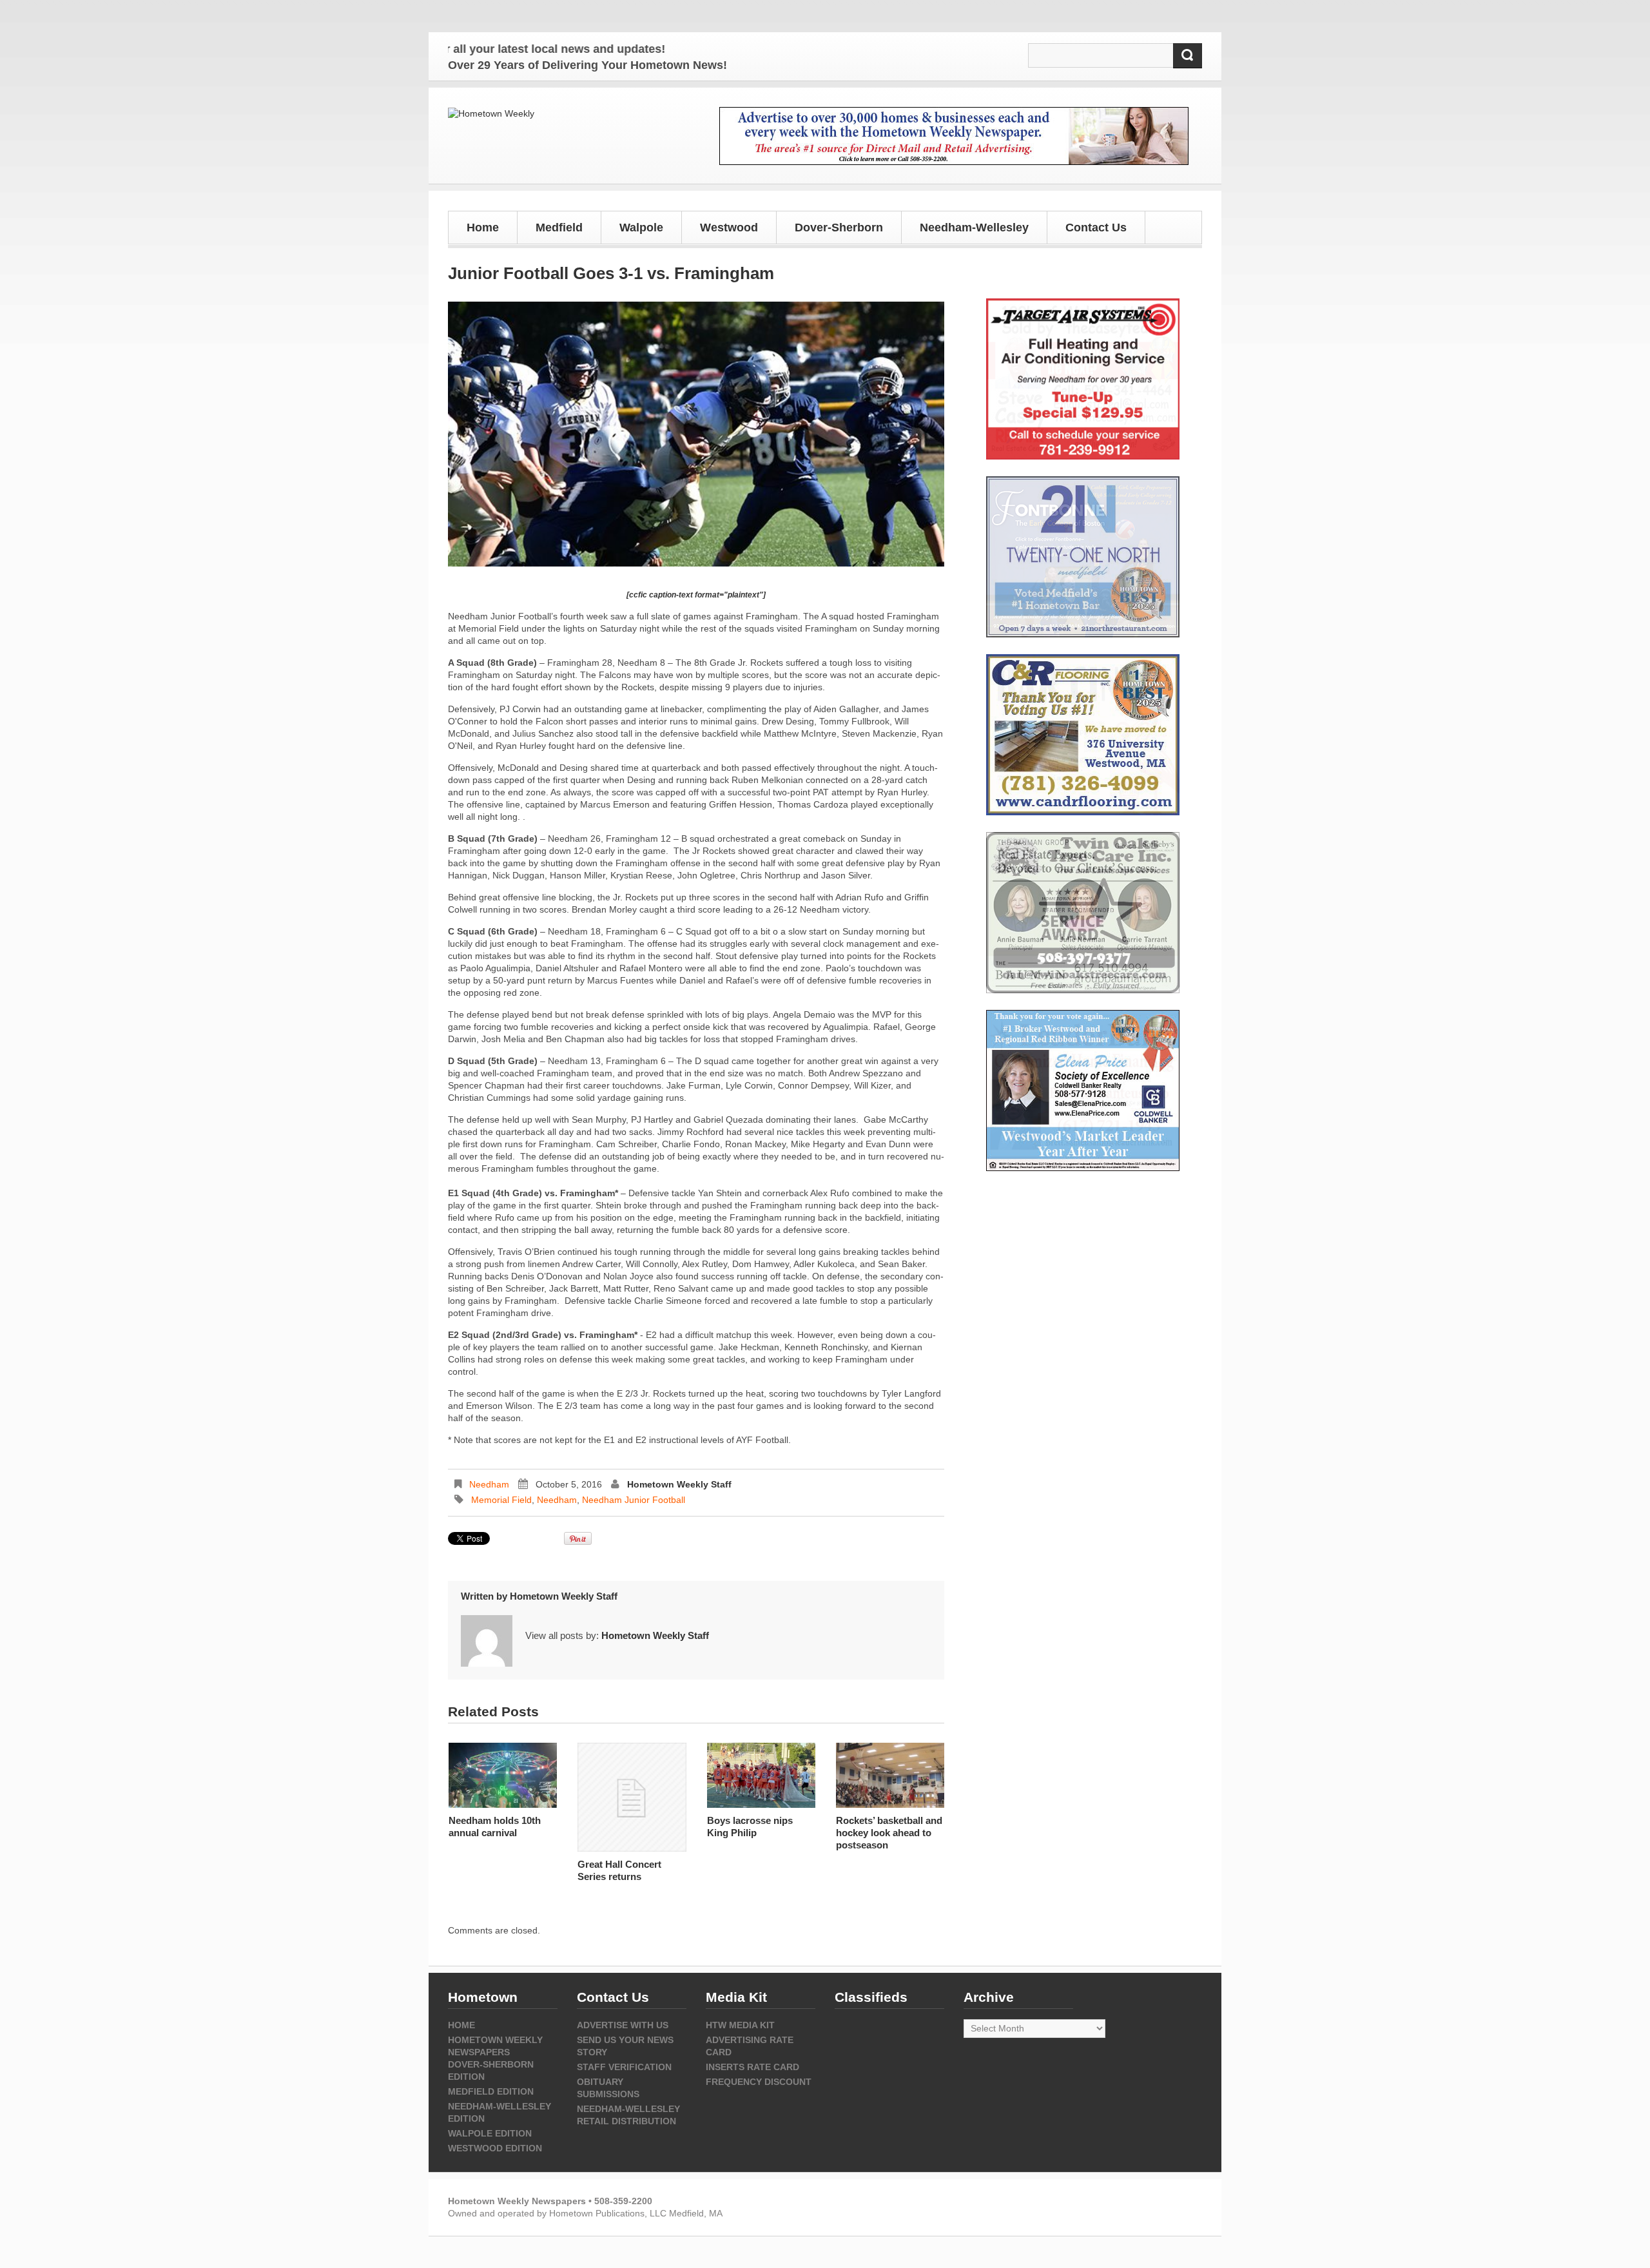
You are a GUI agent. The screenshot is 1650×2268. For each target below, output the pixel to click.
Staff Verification (624, 2067)
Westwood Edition (495, 2148)
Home (483, 228)
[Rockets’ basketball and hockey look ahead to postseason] (890, 1775)
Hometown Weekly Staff (679, 1484)
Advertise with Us (623, 2025)
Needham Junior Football (634, 1500)
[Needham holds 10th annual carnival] (503, 1775)
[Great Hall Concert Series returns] (632, 1797)
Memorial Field (501, 1500)
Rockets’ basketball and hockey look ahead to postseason (889, 1833)
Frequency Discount (759, 2082)
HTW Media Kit (740, 2025)
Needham (489, 1484)
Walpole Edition (490, 2133)
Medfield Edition (491, 2091)
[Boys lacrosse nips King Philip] (761, 1775)
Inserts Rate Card (752, 2067)
